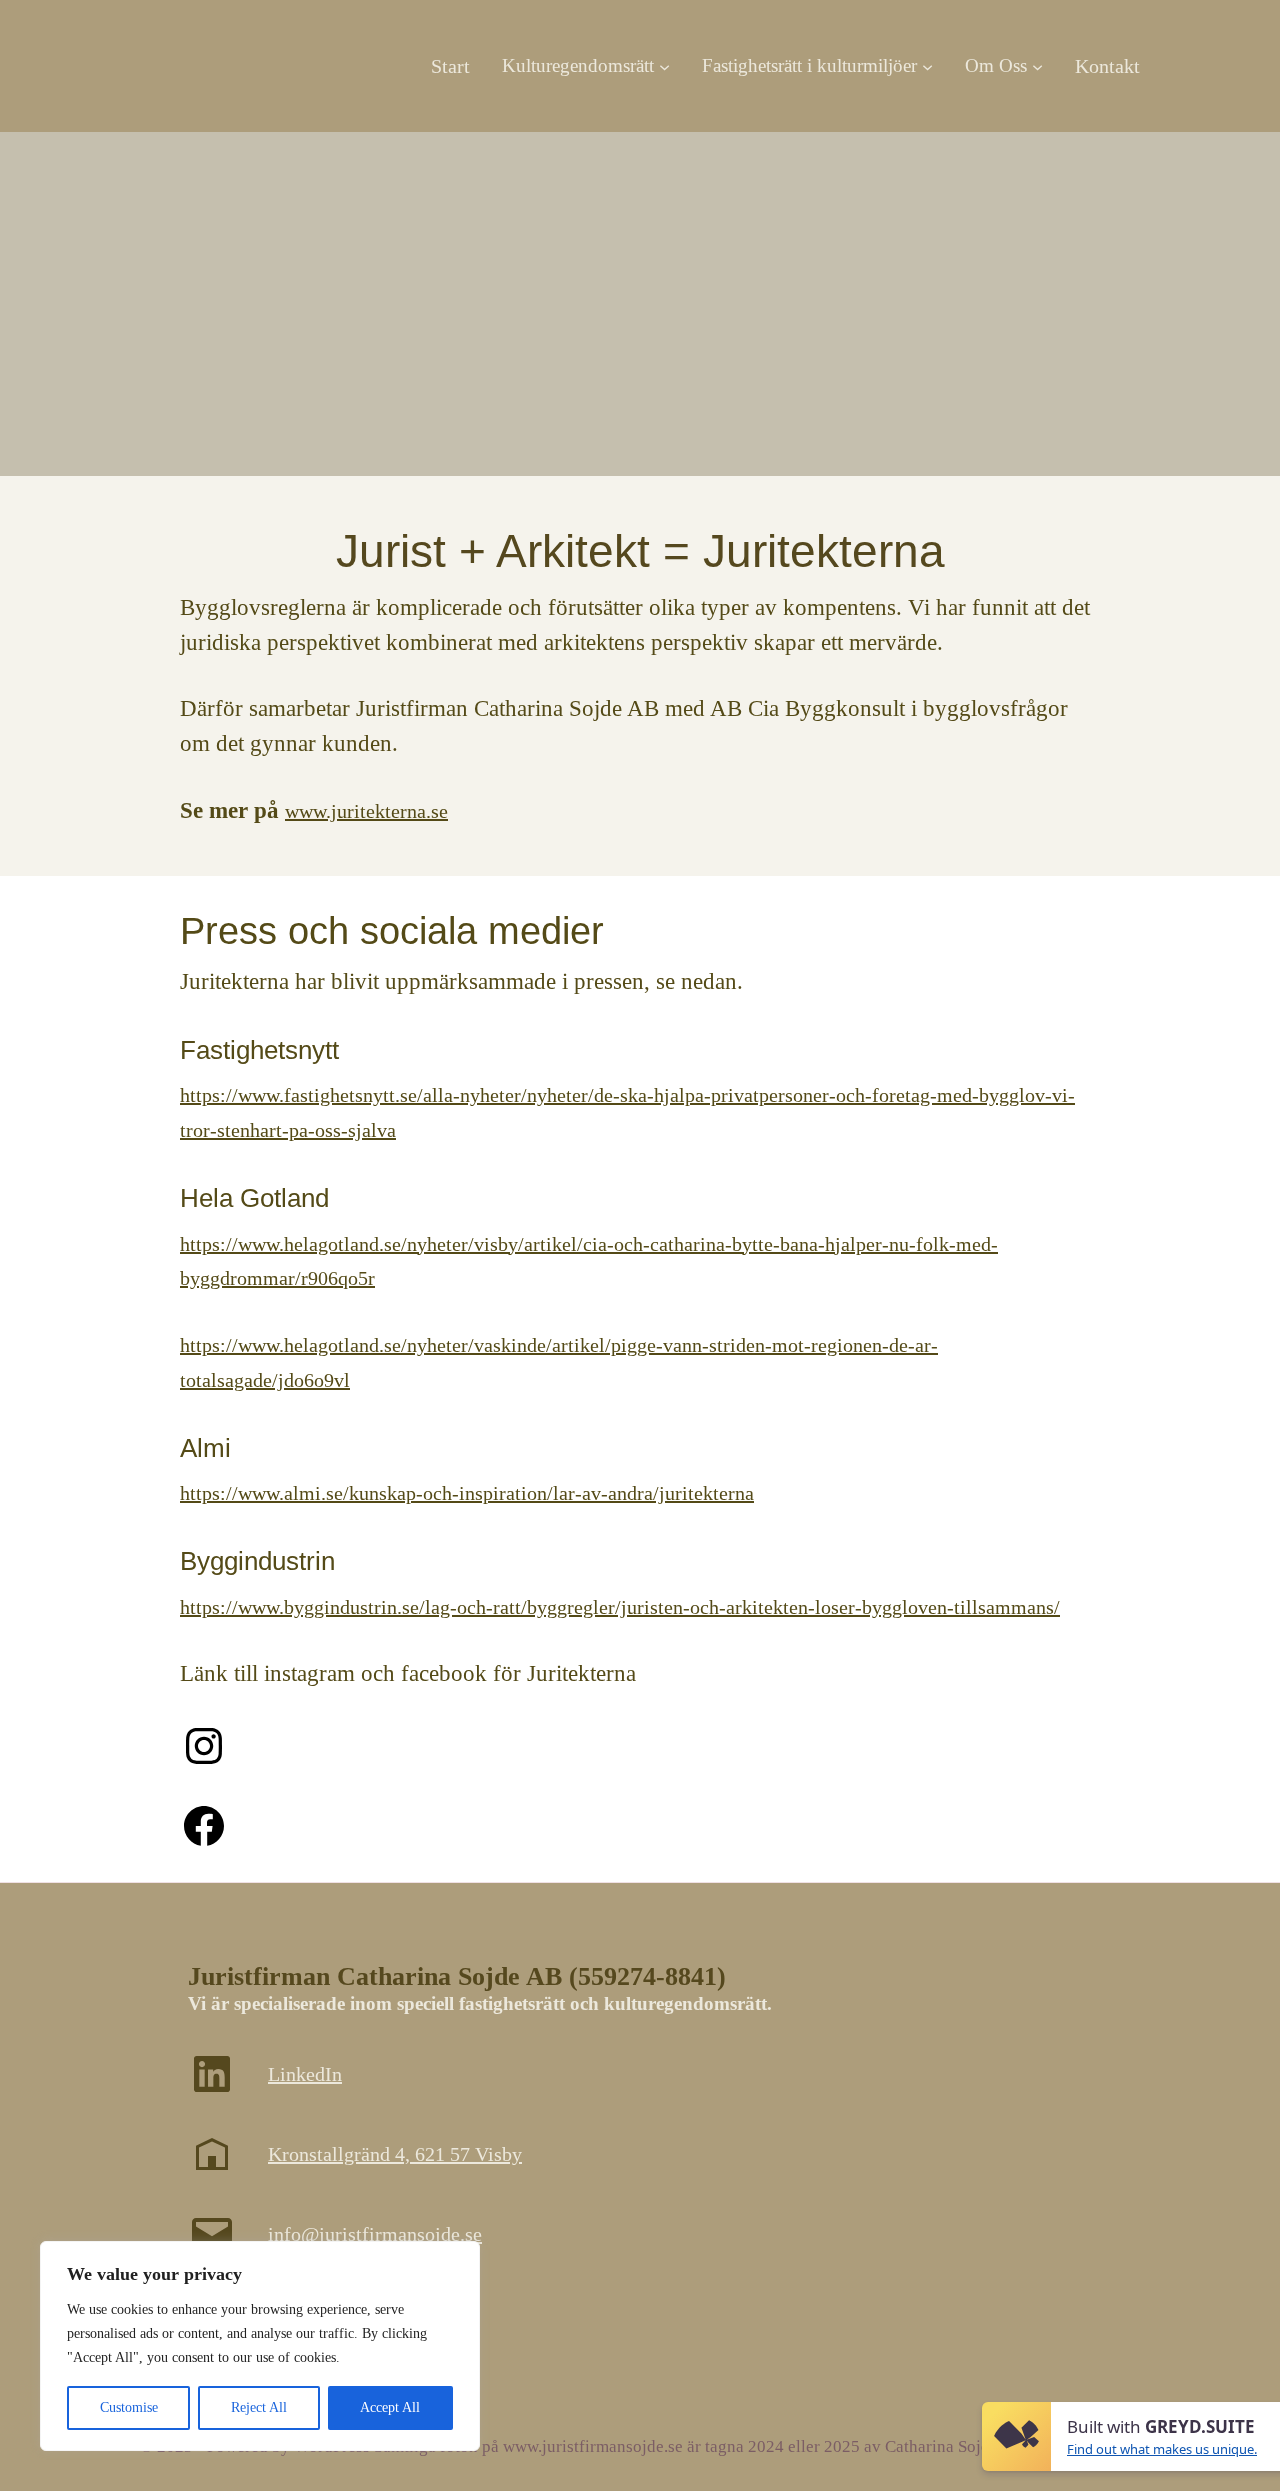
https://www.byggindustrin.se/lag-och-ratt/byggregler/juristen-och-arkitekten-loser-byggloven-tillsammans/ (620, 1607)
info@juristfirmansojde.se (375, 2234)
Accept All (390, 2407)
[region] (260, 2346)
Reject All (259, 2407)
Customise (129, 2407)
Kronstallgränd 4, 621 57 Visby (395, 2154)
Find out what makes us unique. (1162, 2449)
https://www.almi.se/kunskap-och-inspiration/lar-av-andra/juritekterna (467, 1493)
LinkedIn (305, 2074)
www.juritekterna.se (366, 811)
